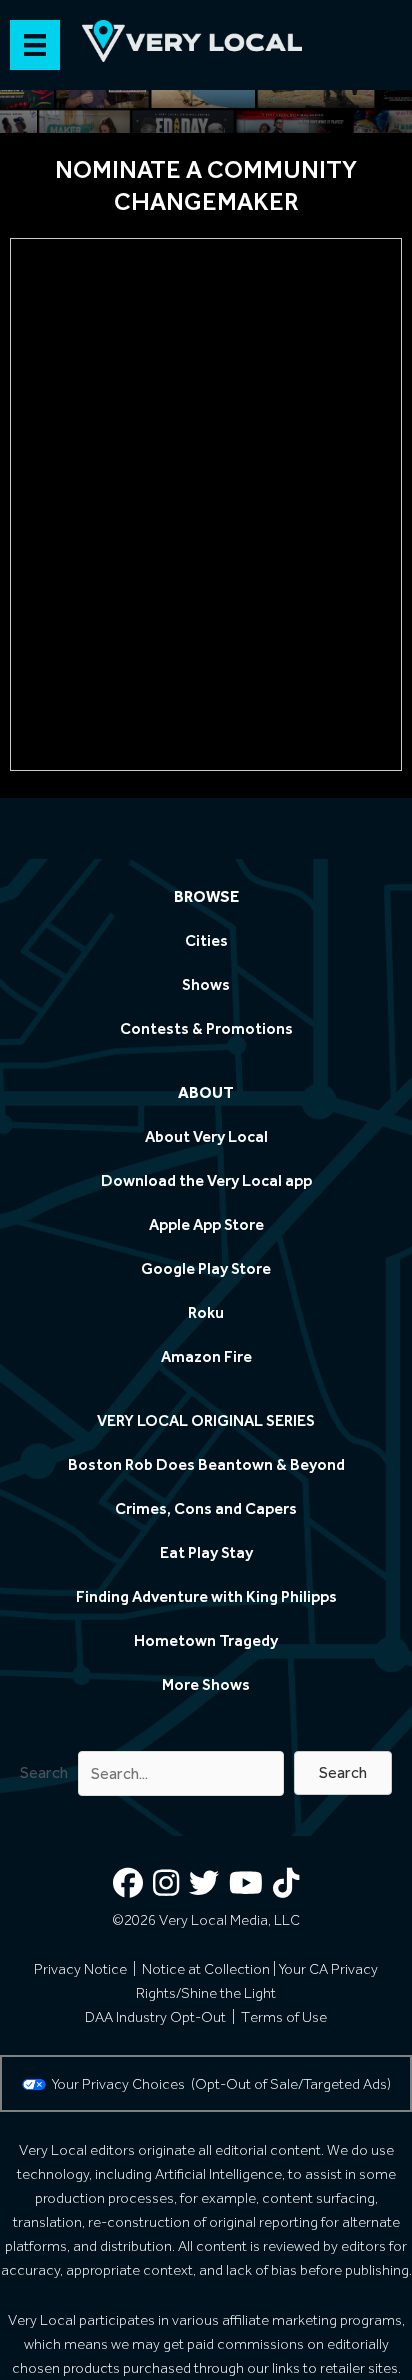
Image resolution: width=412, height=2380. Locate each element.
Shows (206, 984)
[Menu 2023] (35, 45)
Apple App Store (206, 1224)
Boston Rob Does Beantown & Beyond (206, 1464)
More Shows (206, 1684)
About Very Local (206, 1136)
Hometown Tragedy (206, 1640)
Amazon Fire (206, 1356)
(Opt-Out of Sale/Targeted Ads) (291, 2084)
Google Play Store (206, 1268)
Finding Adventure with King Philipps (206, 1596)
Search (44, 1772)
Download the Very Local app (206, 1180)
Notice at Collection (206, 1969)
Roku (206, 1312)
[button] (343, 1773)
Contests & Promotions (206, 1028)
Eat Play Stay (206, 1552)
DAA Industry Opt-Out (155, 2017)
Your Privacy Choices (121, 2084)
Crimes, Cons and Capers (206, 1508)
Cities (206, 940)
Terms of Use (284, 2017)
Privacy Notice (80, 1969)
